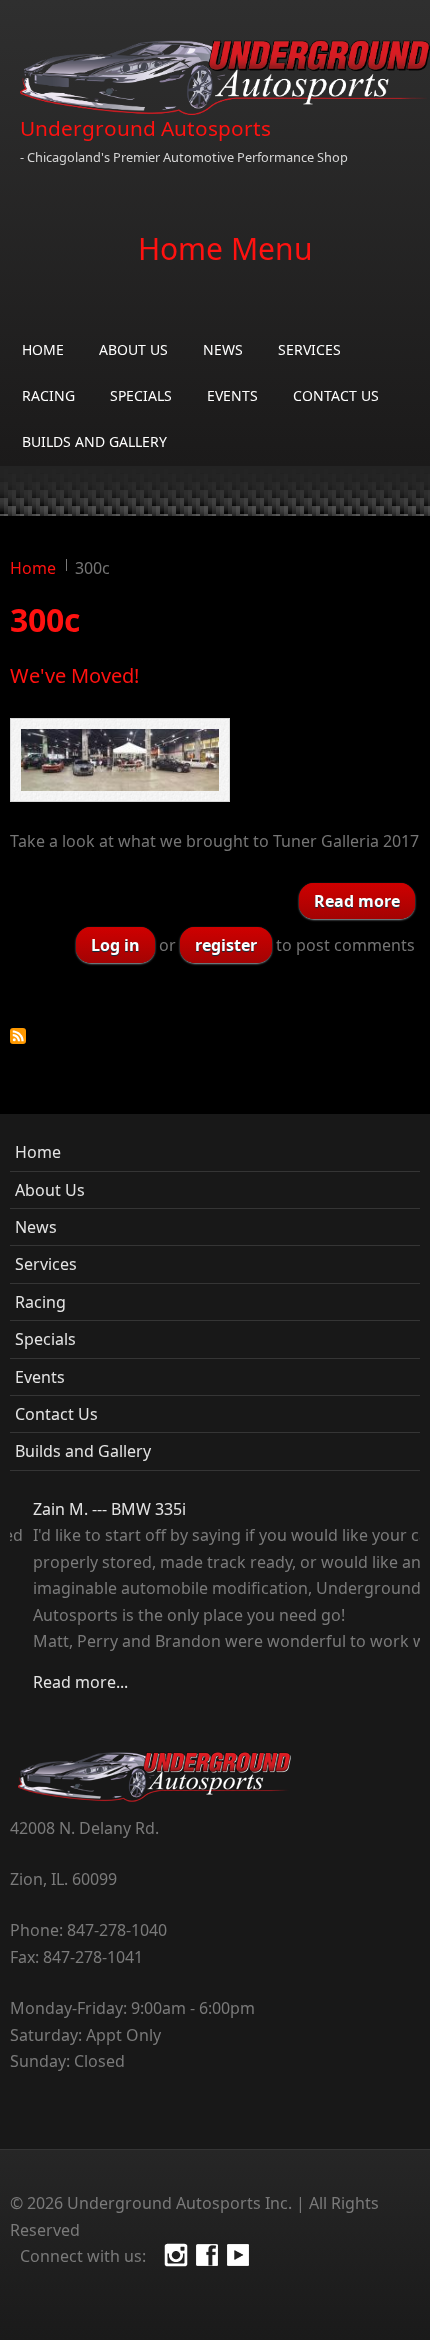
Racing (48, 395)
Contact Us (336, 395)
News (223, 349)
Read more (364, 900)
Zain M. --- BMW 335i (86, 1509)
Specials (141, 395)
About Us (133, 349)
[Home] (225, 77)
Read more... (57, 1682)
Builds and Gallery (94, 441)
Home (43, 349)
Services (309, 349)
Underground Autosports (145, 128)
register (226, 945)
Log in (115, 945)
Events (232, 395)
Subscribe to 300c (18, 1036)
